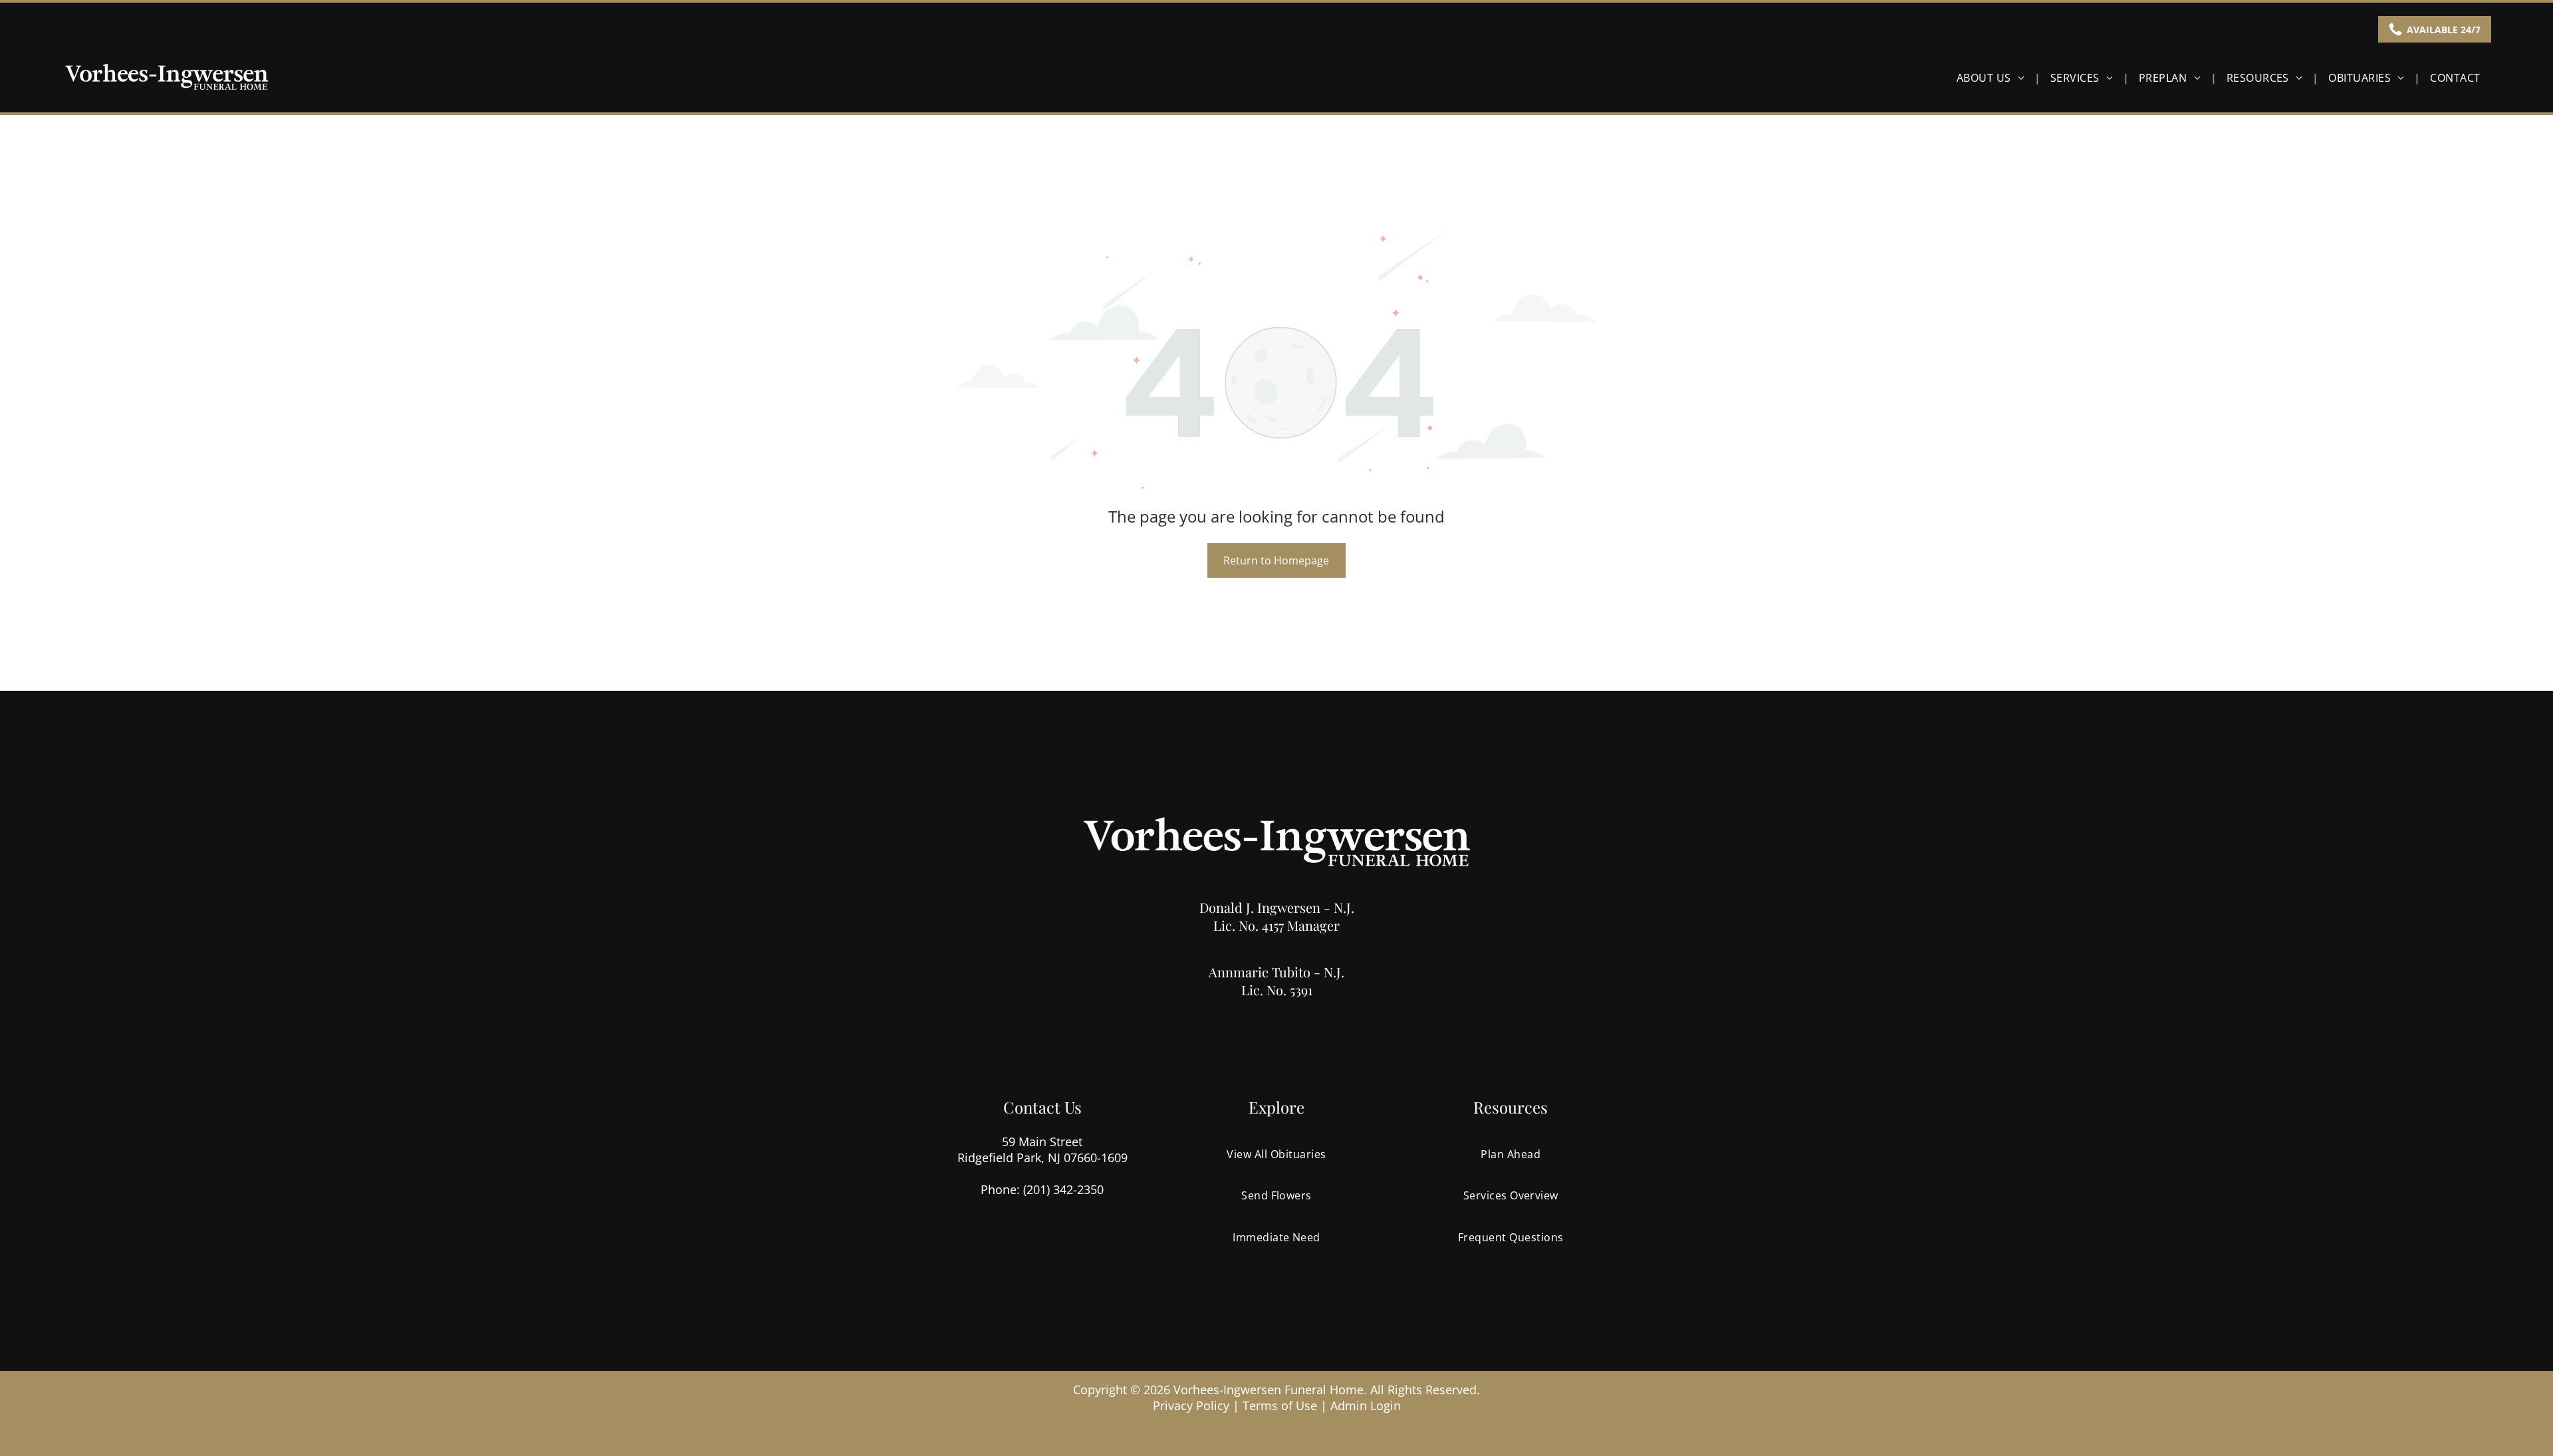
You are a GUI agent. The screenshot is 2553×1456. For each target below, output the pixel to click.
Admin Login (1366, 1405)
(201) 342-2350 (1063, 1189)
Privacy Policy (1191, 1405)
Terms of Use (1280, 1405)
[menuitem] (1994, 77)
